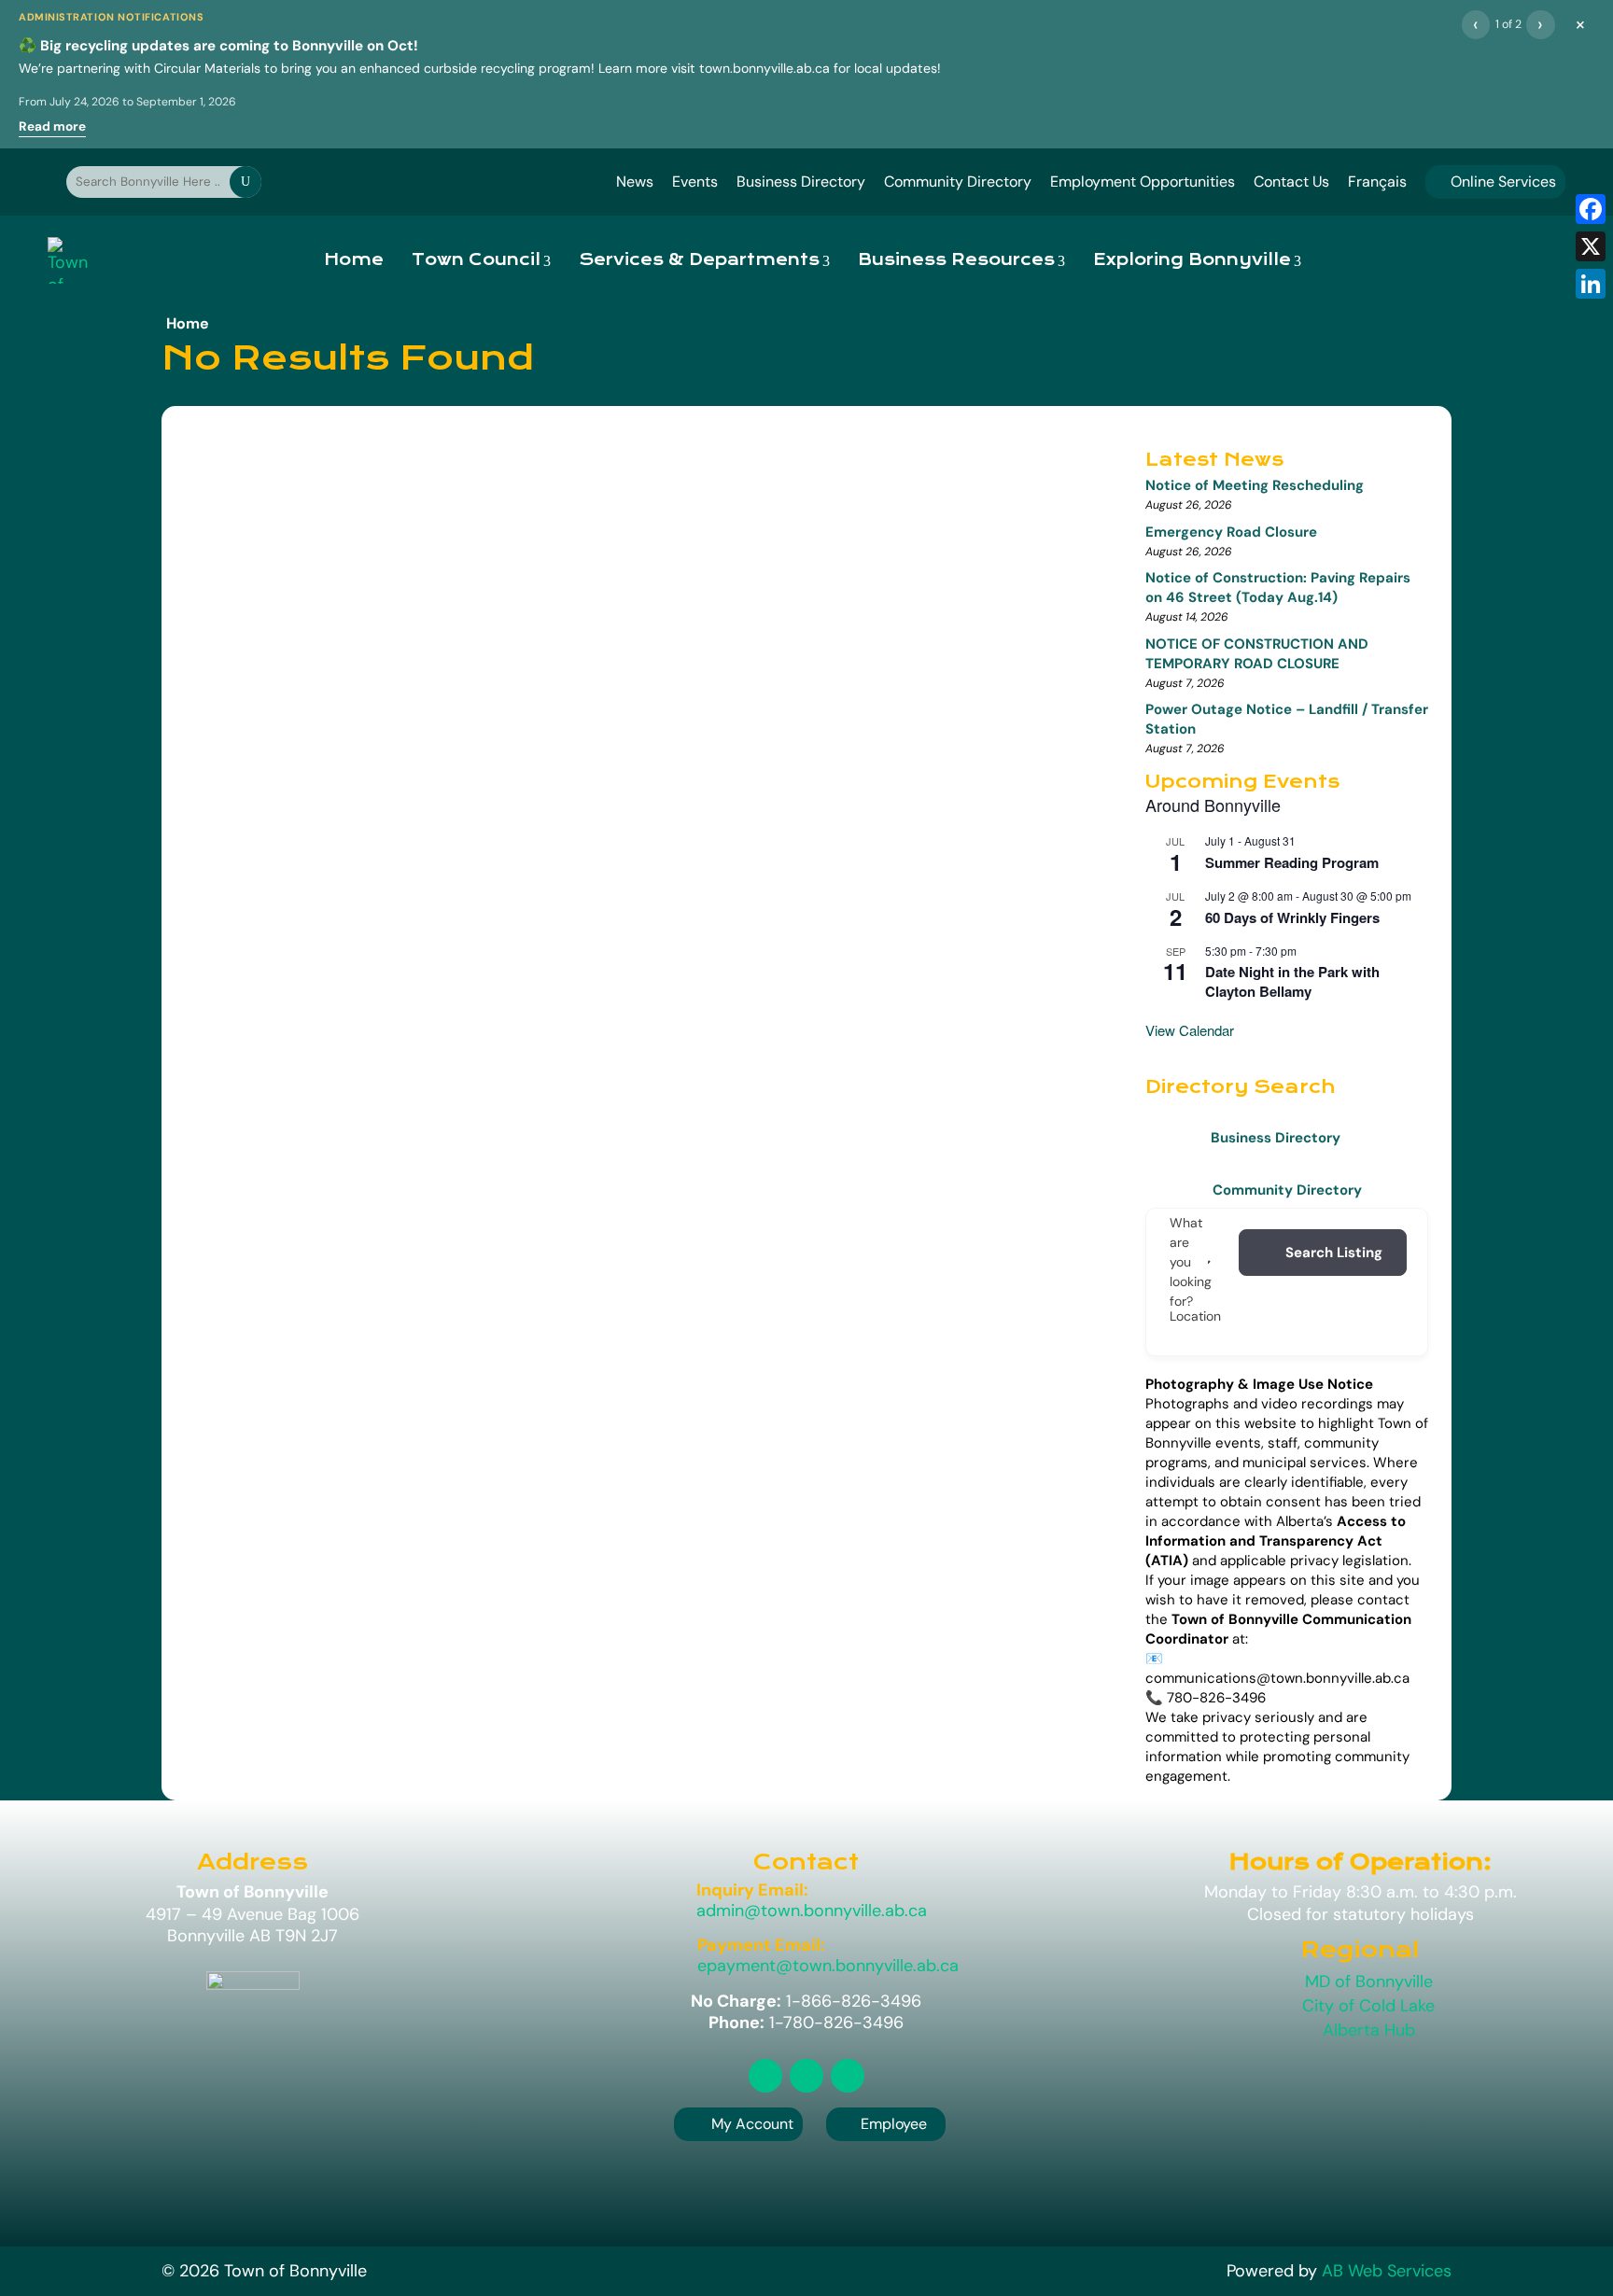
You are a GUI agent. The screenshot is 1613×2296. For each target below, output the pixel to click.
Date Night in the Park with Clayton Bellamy (1292, 981)
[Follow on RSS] (765, 2076)
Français (1377, 182)
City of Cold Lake (1368, 2006)
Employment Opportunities (1143, 182)
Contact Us (1291, 182)
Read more (52, 126)
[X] (1591, 246)
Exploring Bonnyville (1192, 260)
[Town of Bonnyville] (69, 260)
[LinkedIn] (1591, 284)
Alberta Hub (1369, 2030)
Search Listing (1334, 1253)
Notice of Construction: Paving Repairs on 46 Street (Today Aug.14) (1278, 588)
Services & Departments (699, 260)
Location (1195, 1316)
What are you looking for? (1191, 1262)
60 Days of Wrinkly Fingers (1292, 917)
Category (1236, 1262)
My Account (752, 2124)
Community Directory (958, 182)
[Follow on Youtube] (848, 2076)
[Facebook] (1591, 209)
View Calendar (1190, 1030)
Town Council (476, 260)
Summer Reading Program (1292, 862)
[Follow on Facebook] (806, 2076)
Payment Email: (761, 1945)
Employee (886, 2124)
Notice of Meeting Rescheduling (1255, 485)
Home (354, 260)
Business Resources (956, 260)
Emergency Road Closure (1231, 532)
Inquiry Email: (752, 1890)
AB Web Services (1387, 2271)
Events (695, 182)
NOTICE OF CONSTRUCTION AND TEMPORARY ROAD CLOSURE (1257, 654)
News (635, 182)
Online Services (1495, 182)
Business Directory (801, 182)
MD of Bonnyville (1369, 1981)
